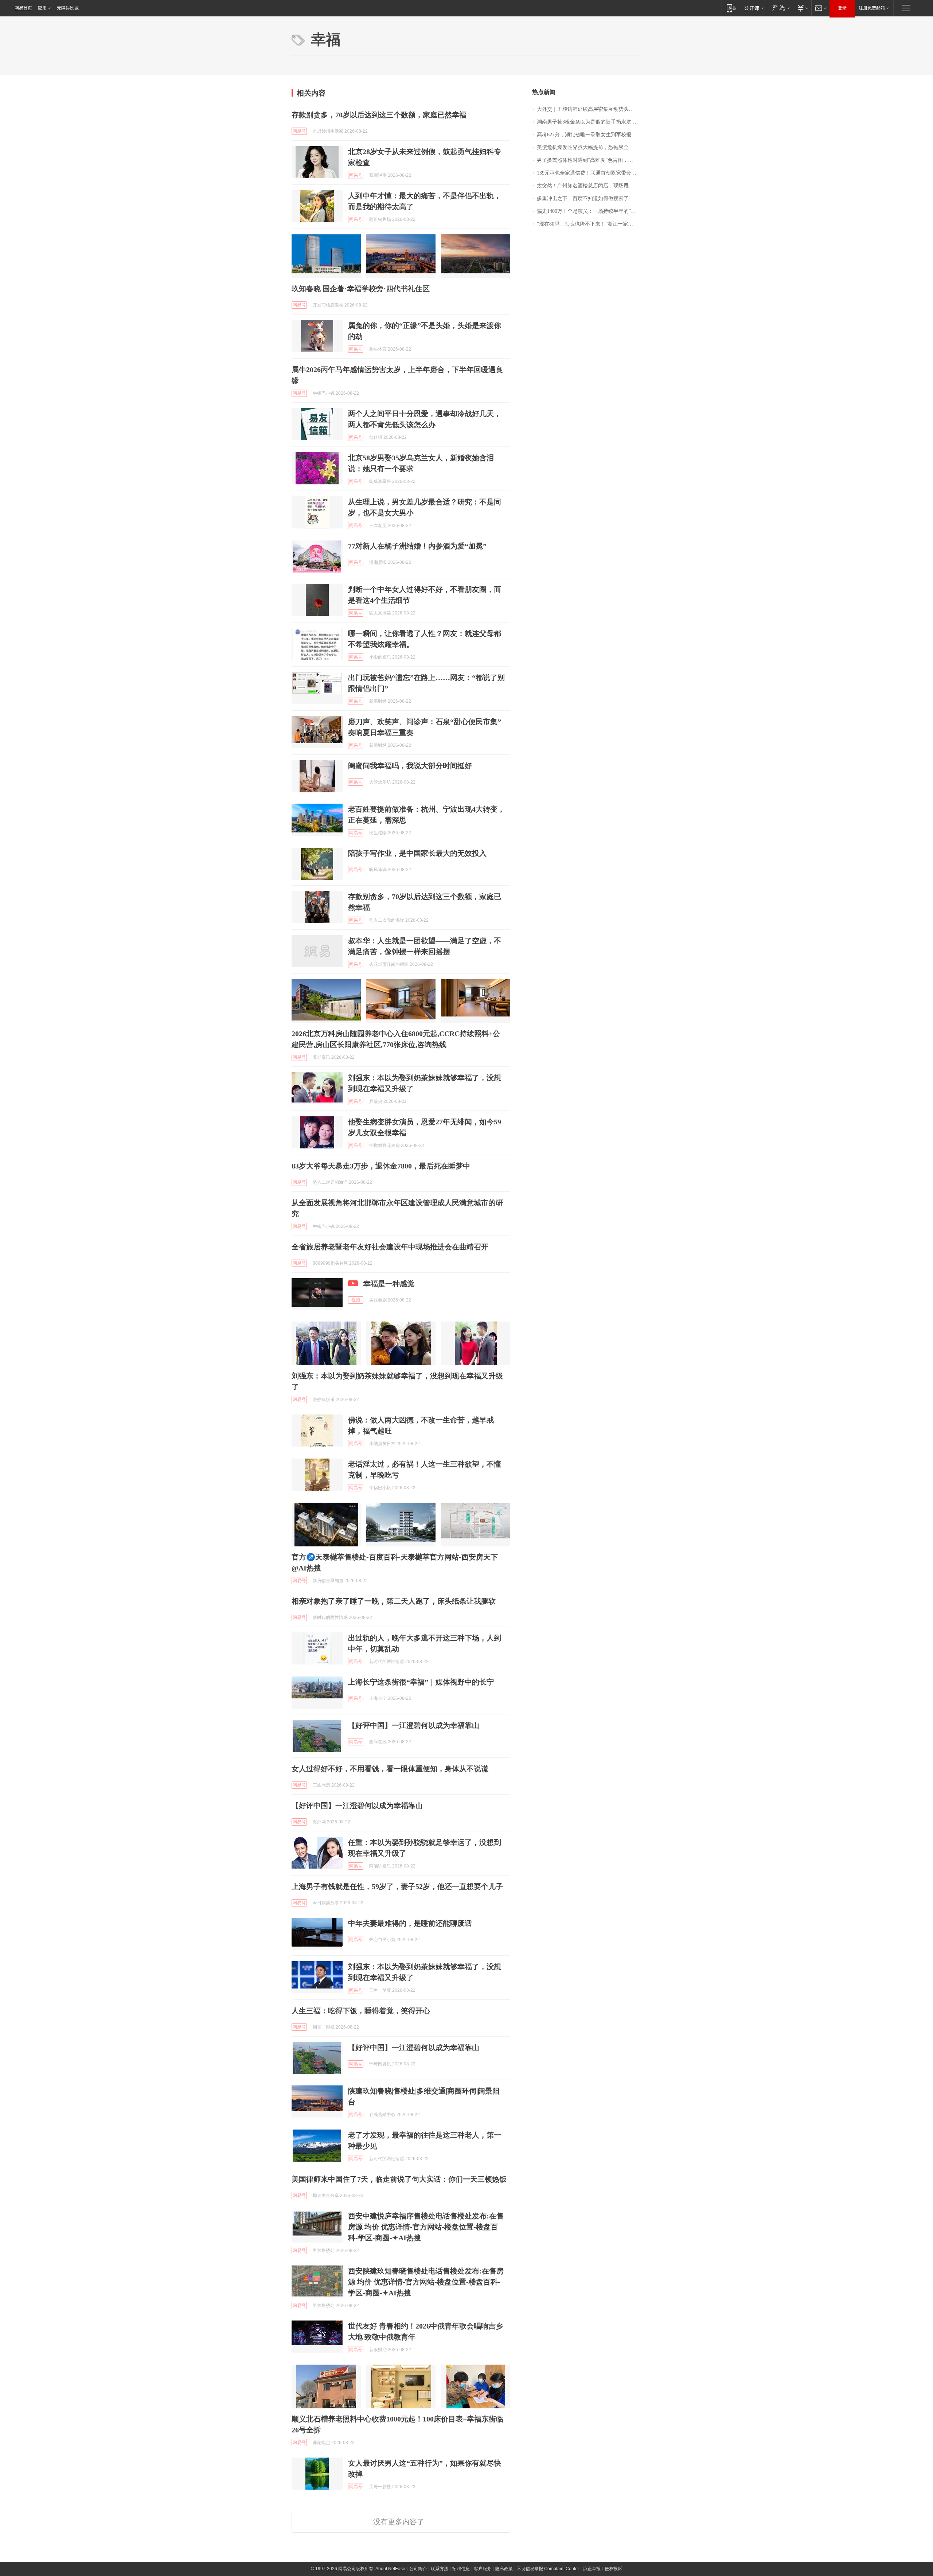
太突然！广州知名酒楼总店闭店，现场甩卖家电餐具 (589, 186)
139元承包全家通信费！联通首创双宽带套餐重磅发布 (589, 173)
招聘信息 (461, 2569)
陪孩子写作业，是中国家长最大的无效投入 (417, 853)
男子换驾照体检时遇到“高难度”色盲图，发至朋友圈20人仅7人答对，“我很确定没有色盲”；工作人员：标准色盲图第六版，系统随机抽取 (589, 160)
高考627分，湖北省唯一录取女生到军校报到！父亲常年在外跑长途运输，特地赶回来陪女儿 (589, 135)
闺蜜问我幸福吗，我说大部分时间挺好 (410, 766)
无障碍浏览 (68, 8)
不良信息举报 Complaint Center (548, 2569)
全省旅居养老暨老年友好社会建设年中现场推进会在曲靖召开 (390, 1247)
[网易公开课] (754, 8)
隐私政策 (504, 2569)
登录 (842, 8)
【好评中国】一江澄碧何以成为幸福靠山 (414, 1725)
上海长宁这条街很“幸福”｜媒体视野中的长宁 (421, 1682)
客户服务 (483, 2569)
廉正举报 (592, 2569)
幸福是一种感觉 (389, 1284)
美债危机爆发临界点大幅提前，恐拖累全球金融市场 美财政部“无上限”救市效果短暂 (589, 147)
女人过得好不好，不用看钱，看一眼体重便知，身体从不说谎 (390, 1769)
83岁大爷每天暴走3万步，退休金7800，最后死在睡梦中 (381, 1166)
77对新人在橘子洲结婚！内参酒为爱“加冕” (417, 546)
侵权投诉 (613, 2569)
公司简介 (418, 2569)
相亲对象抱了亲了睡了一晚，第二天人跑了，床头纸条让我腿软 (394, 1601)
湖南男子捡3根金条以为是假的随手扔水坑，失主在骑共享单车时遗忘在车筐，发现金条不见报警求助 (589, 122)
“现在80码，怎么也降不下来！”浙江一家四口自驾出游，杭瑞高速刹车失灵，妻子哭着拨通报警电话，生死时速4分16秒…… (589, 224)
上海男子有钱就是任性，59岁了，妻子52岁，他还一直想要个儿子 (397, 1886)
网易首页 (23, 8)
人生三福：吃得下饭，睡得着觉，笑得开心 (361, 2011)
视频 (356, 1300)
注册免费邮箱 (872, 8)
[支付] (802, 8)
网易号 (299, 131)
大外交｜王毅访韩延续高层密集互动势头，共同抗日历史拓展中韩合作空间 (589, 109)
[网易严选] (780, 8)
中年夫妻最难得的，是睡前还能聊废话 (410, 1923)
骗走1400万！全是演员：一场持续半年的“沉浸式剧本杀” (589, 211)
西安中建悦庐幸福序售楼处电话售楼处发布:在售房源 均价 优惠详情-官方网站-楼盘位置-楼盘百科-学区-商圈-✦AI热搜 (426, 2227)
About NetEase (390, 2569)
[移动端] (731, 8)
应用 (42, 8)
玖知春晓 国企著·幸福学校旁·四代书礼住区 (361, 289)
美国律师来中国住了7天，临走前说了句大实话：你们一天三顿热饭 (399, 2179)
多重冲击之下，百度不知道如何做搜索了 (583, 198)
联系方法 (440, 2569)
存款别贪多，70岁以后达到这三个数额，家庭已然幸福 (379, 115)
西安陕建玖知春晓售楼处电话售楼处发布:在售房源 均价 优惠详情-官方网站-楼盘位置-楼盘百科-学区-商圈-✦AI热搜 (426, 2282)
